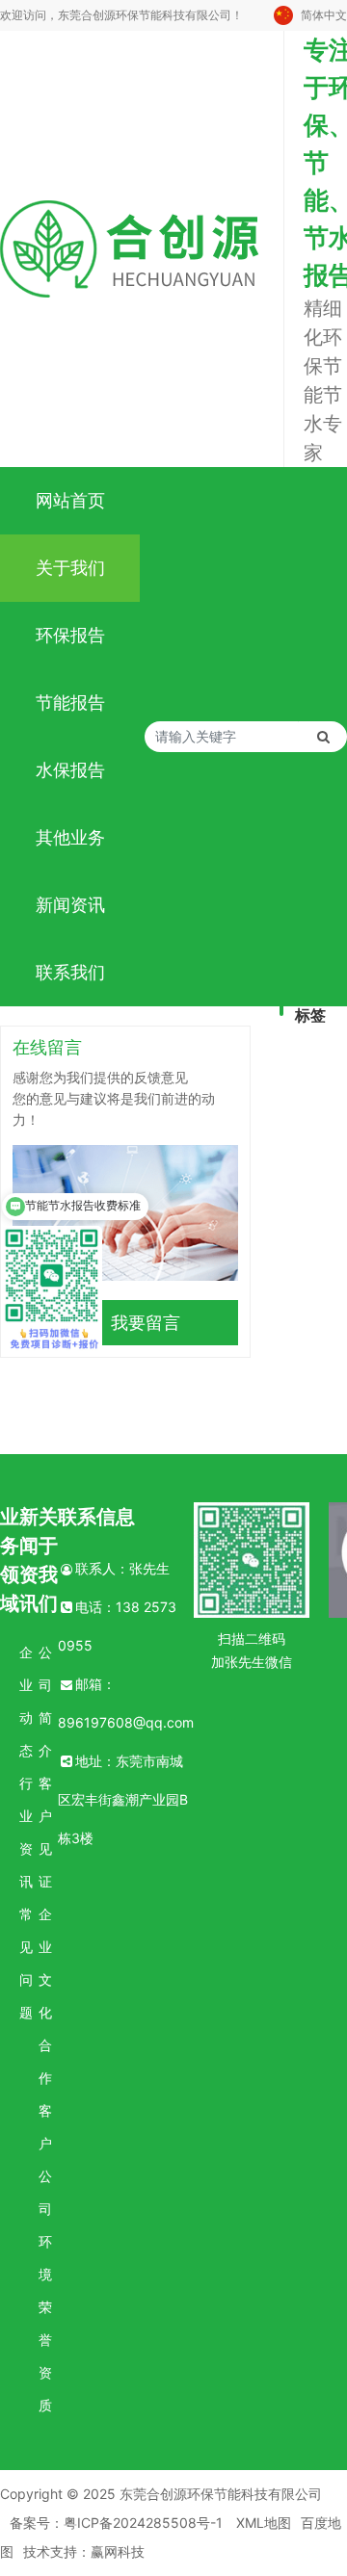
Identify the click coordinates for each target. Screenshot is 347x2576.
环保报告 (70, 635)
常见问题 (26, 1963)
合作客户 (45, 2094)
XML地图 (264, 2523)
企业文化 (45, 1963)
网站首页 (70, 500)
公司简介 (45, 1701)
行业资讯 (26, 1832)
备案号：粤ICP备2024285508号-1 (116, 2523)
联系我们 (70, 972)
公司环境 (45, 2225)
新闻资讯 (70, 905)
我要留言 (146, 1323)
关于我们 (70, 568)
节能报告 (70, 703)
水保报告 (70, 770)
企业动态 (26, 1701)
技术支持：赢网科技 (84, 2551)
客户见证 (45, 1832)
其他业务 (70, 837)
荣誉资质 (45, 2356)
